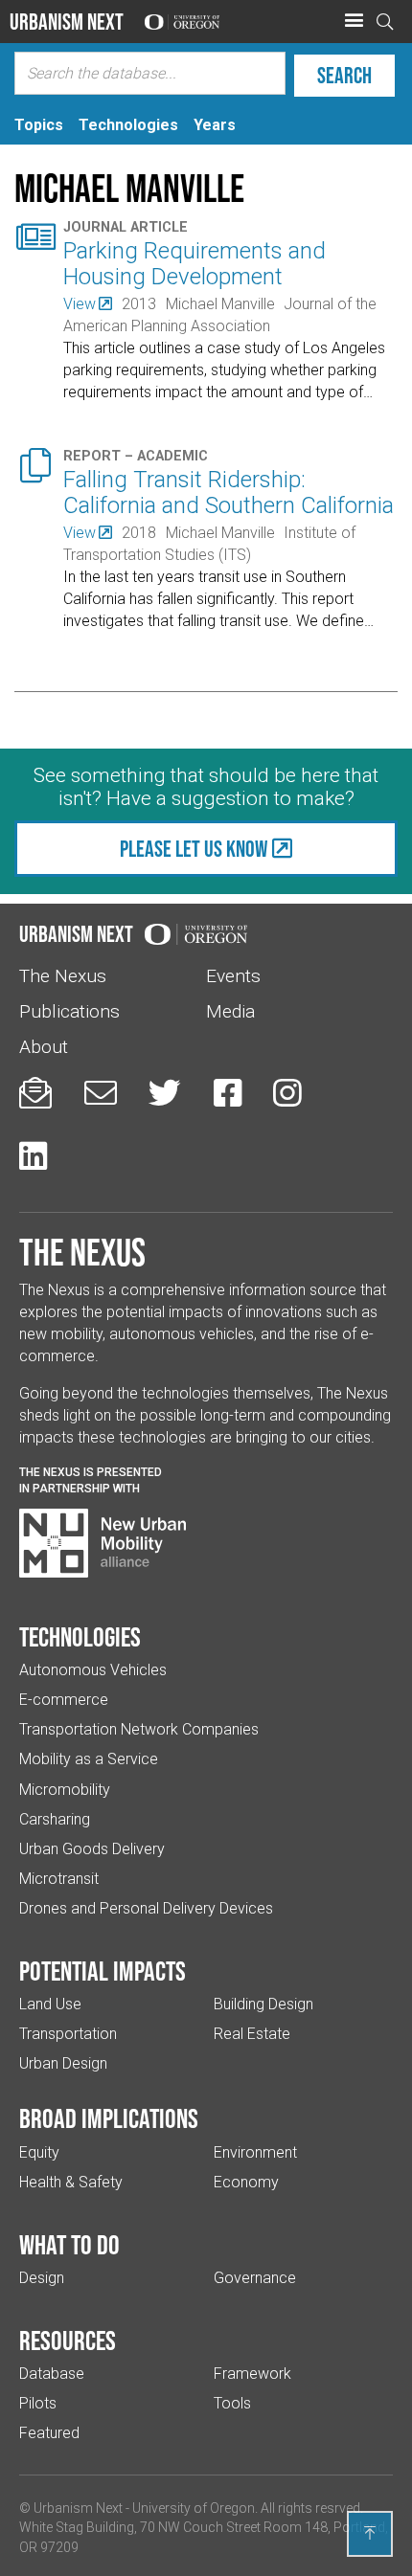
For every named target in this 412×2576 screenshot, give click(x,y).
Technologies (80, 1637)
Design (42, 2278)
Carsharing (55, 1819)
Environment (255, 2152)
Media (230, 1011)
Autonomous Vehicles (93, 1670)
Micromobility (65, 1790)
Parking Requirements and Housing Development (195, 264)
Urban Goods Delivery (92, 1849)
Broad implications (109, 2118)
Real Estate (252, 2034)
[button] (354, 21)
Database (52, 2374)
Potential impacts (103, 1971)
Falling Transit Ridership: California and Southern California (229, 493)
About (44, 1047)
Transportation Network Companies (139, 1729)
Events (233, 976)
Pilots (38, 2403)
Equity (39, 2152)
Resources (68, 2341)
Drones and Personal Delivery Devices (146, 1908)
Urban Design (63, 2063)
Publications (69, 1011)
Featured (49, 2433)
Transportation (68, 2034)
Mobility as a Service (89, 1759)
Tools (232, 2403)
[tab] (39, 125)
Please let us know (194, 849)
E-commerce (64, 1700)
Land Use (50, 2004)
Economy (246, 2182)
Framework (252, 2374)
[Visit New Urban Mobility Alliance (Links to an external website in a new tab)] (103, 1543)
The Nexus (63, 976)
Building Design (263, 2004)
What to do (69, 2245)
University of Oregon (194, 2508)
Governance (255, 2278)
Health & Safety (71, 2182)
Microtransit (59, 1879)
